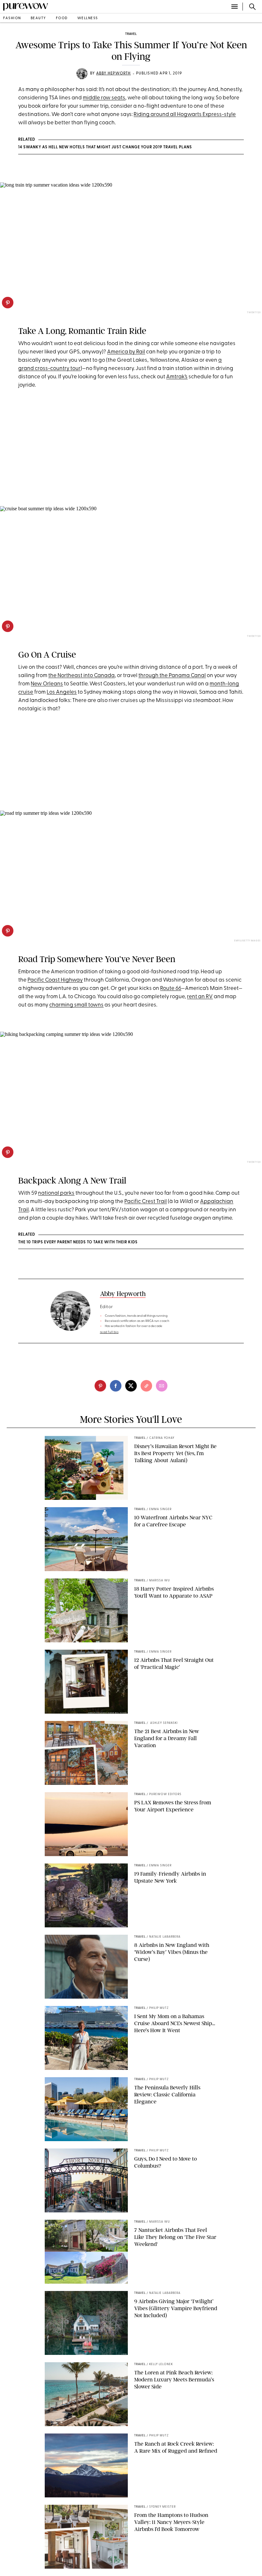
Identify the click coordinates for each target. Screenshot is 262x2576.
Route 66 (171, 988)
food (62, 18)
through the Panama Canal (172, 676)
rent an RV (200, 997)
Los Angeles (62, 692)
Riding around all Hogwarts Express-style (185, 115)
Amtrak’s (177, 377)
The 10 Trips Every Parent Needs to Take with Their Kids (78, 1242)
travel (131, 34)
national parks (56, 1193)
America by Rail (126, 352)
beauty (39, 18)
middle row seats (104, 98)
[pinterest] (8, 303)
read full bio (109, 1332)
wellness (88, 18)
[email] (162, 1386)
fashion (12, 18)
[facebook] (116, 1386)
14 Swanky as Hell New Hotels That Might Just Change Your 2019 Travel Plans (105, 147)
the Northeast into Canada (81, 676)
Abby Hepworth (114, 73)
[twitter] (131, 1386)
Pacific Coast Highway (55, 980)
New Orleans (47, 684)
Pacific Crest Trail (146, 1202)
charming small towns (76, 1005)
